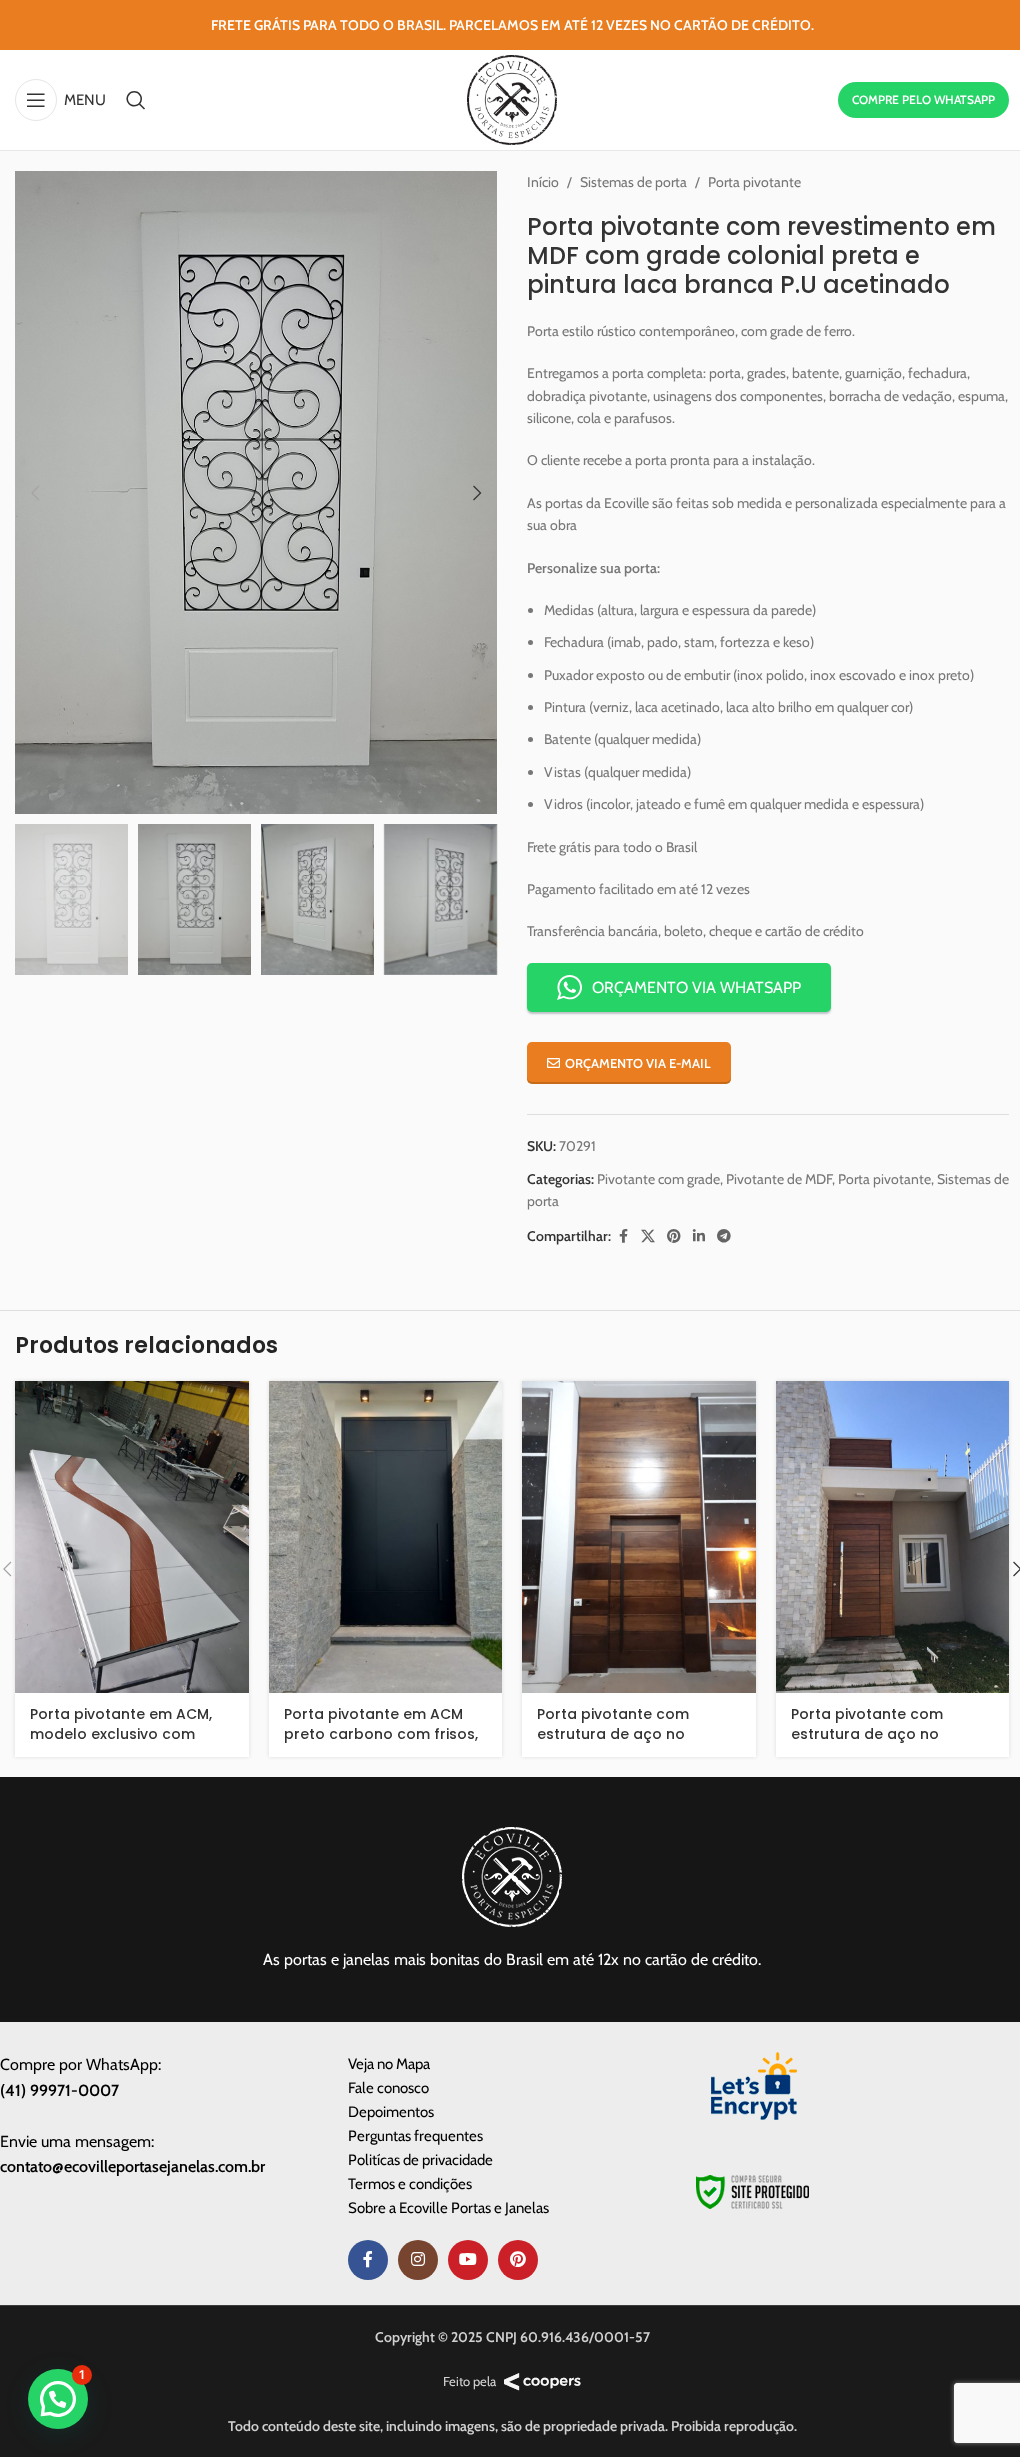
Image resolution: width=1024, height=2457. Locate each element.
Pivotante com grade (658, 1179)
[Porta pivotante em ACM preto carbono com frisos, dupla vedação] (386, 1537)
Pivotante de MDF (779, 1179)
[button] (35, 493)
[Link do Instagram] (418, 2260)
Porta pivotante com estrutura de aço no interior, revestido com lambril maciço (873, 1743)
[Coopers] (542, 2382)
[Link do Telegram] (724, 1236)
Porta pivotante (754, 182)
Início (543, 182)
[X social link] (648, 1236)
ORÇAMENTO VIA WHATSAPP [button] (696, 987)
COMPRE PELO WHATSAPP (923, 99)
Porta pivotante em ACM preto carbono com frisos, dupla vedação (381, 1733)
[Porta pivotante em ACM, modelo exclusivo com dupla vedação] (132, 1537)
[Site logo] (512, 98)
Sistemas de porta (633, 182)
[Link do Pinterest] (674, 1236)
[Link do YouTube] (468, 2260)
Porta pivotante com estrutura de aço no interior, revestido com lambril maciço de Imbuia (630, 1743)
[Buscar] (136, 100)
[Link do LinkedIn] (699, 1236)
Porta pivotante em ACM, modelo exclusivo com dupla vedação (121, 1733)
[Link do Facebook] (623, 1236)
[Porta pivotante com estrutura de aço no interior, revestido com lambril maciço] (893, 1537)
